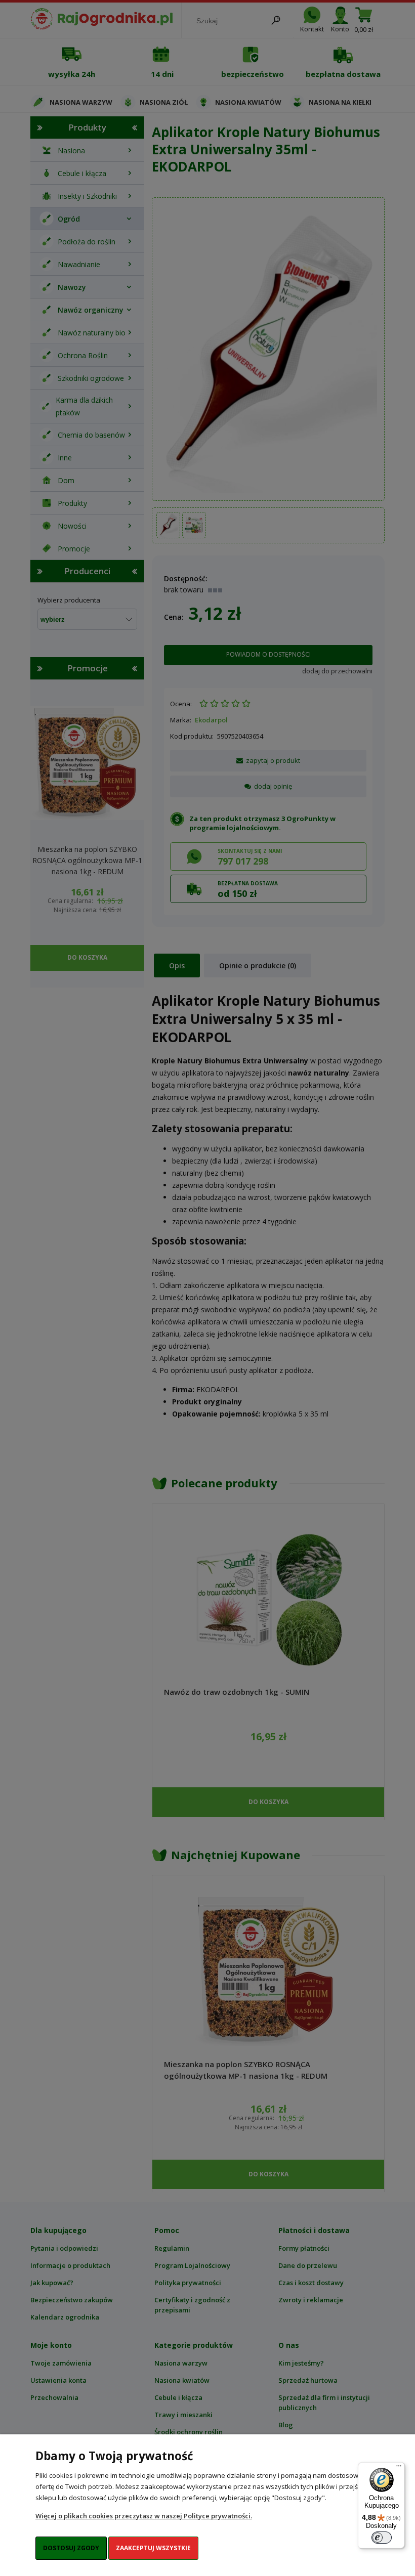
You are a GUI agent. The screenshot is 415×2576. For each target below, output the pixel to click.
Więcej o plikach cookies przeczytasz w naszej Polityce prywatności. (144, 2516)
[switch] (382, 2538)
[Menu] (399, 2468)
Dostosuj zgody (71, 2548)
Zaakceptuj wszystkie (153, 2548)
